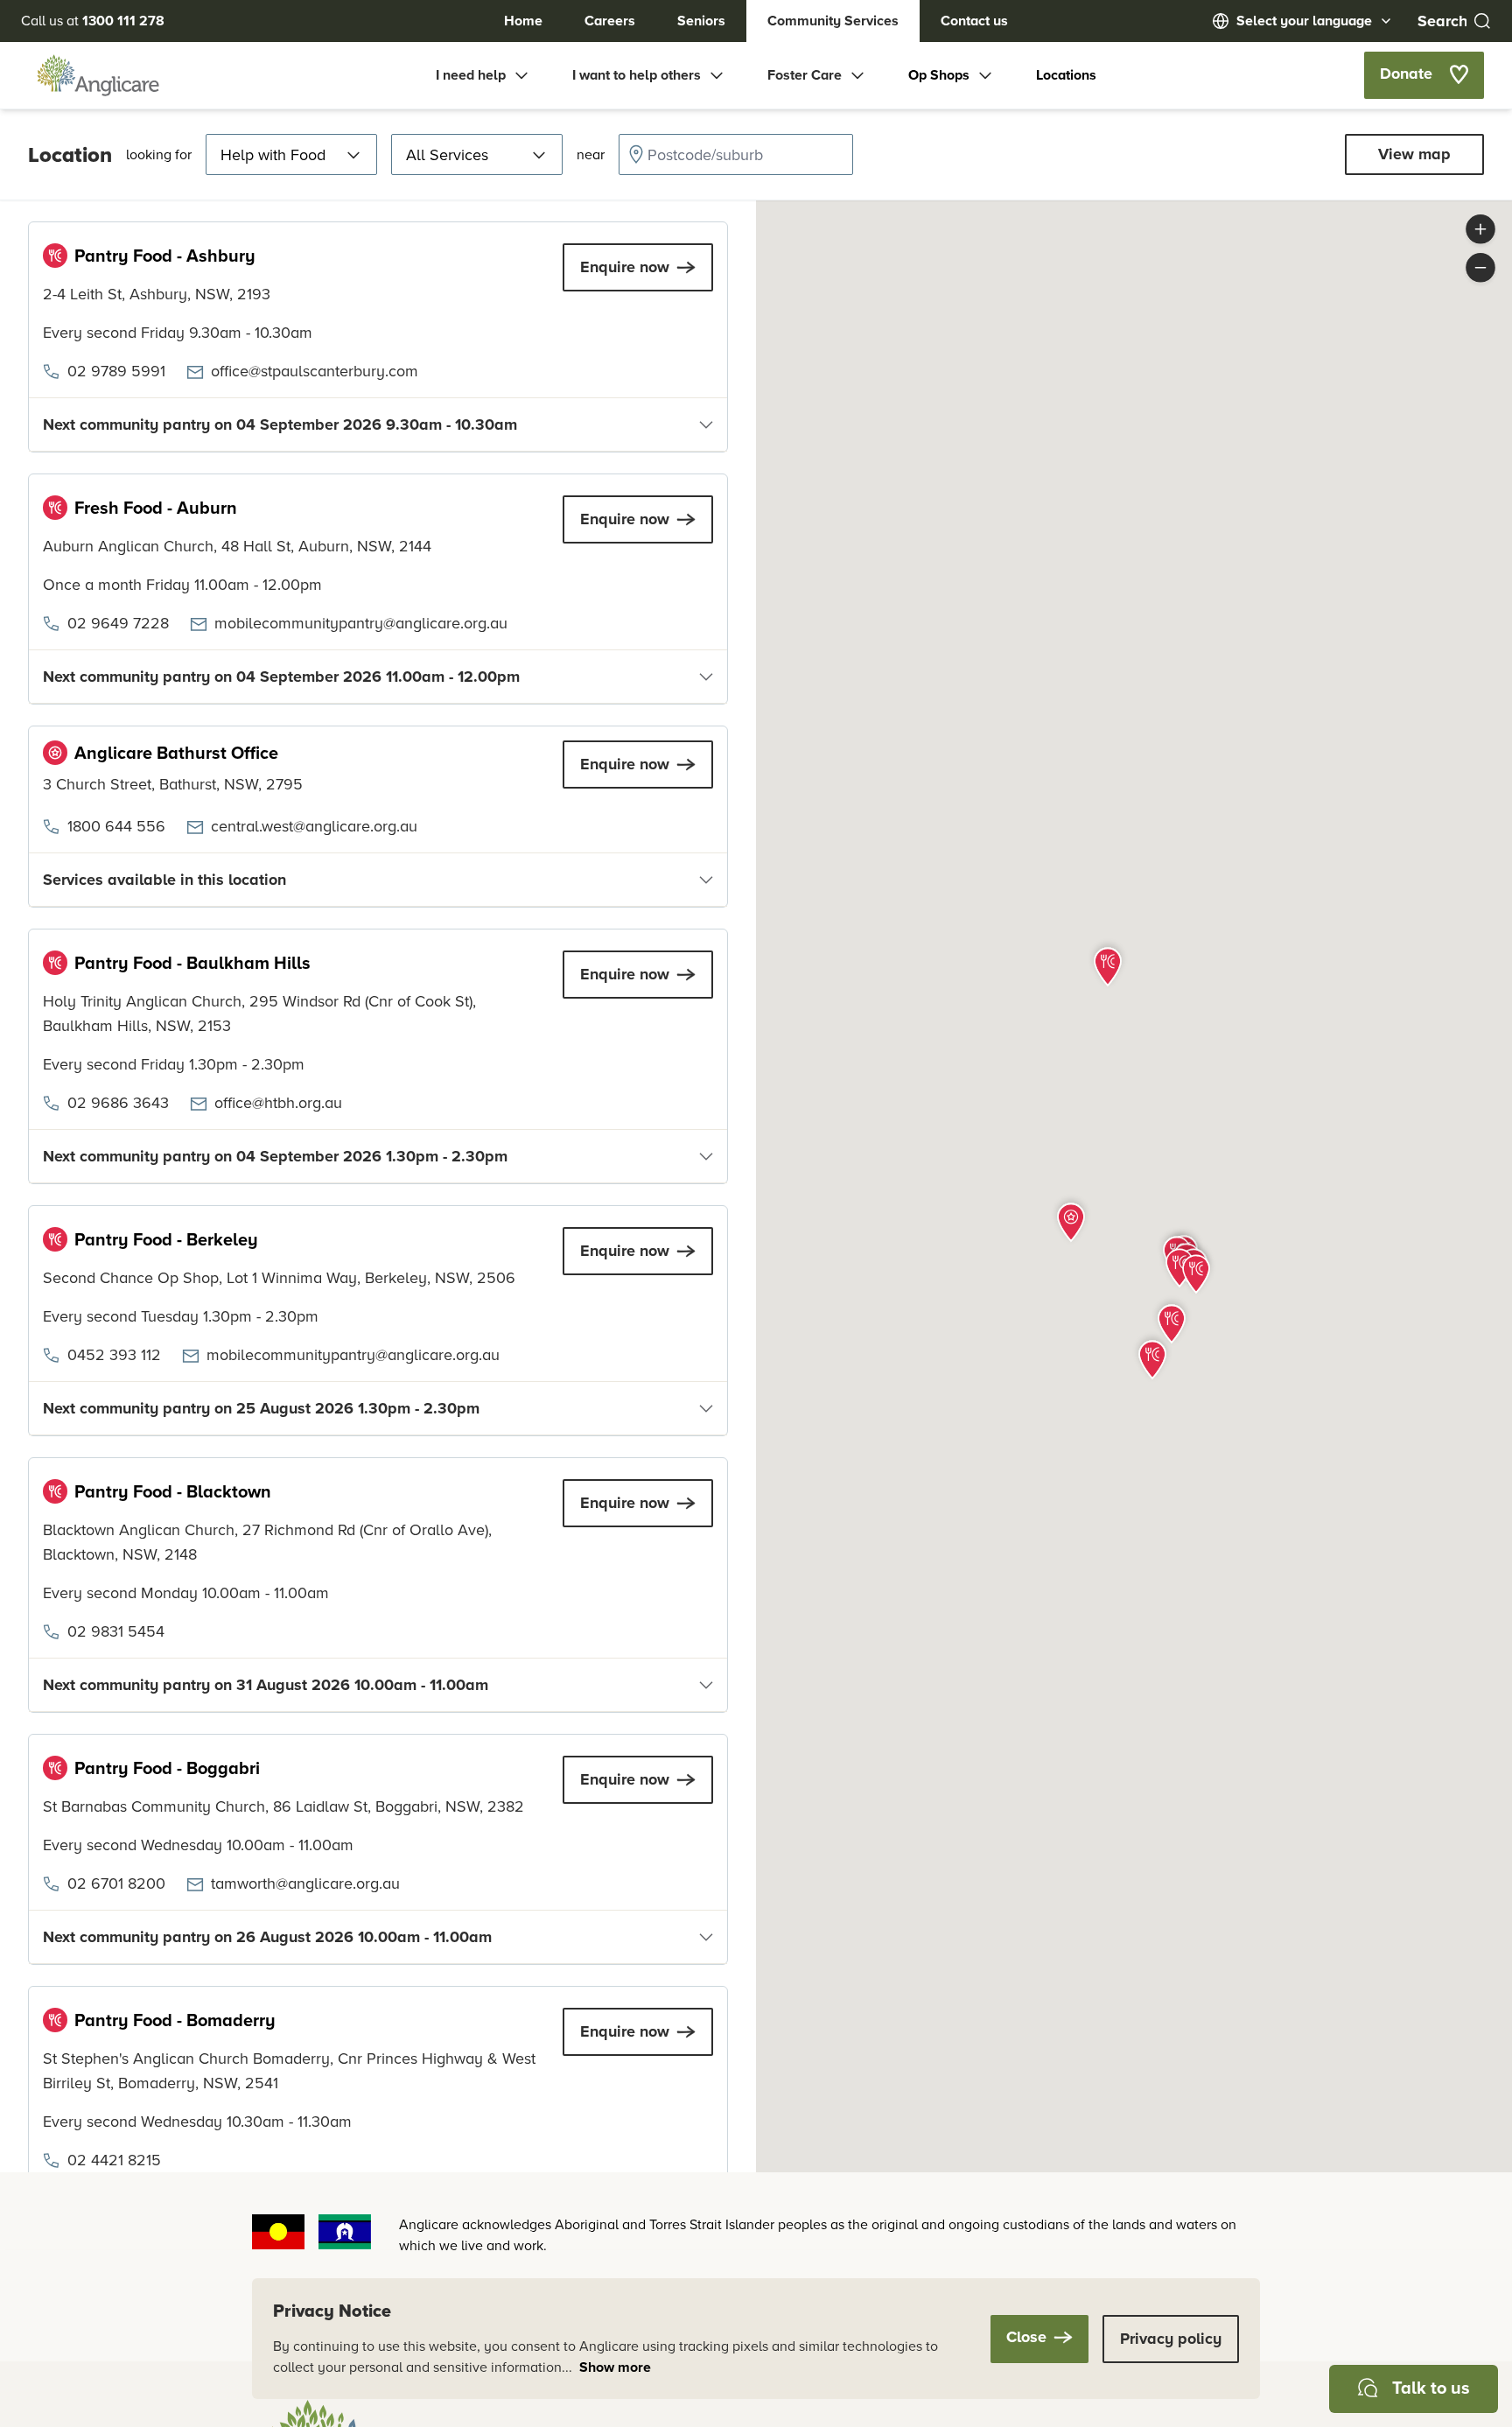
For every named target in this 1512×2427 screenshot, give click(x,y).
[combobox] (736, 154)
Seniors (701, 21)
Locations (1066, 75)
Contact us (974, 21)
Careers (610, 21)
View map (1414, 154)
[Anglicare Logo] (98, 75)
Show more (615, 2367)
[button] (1071, 1220)
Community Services (833, 21)
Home (523, 21)
